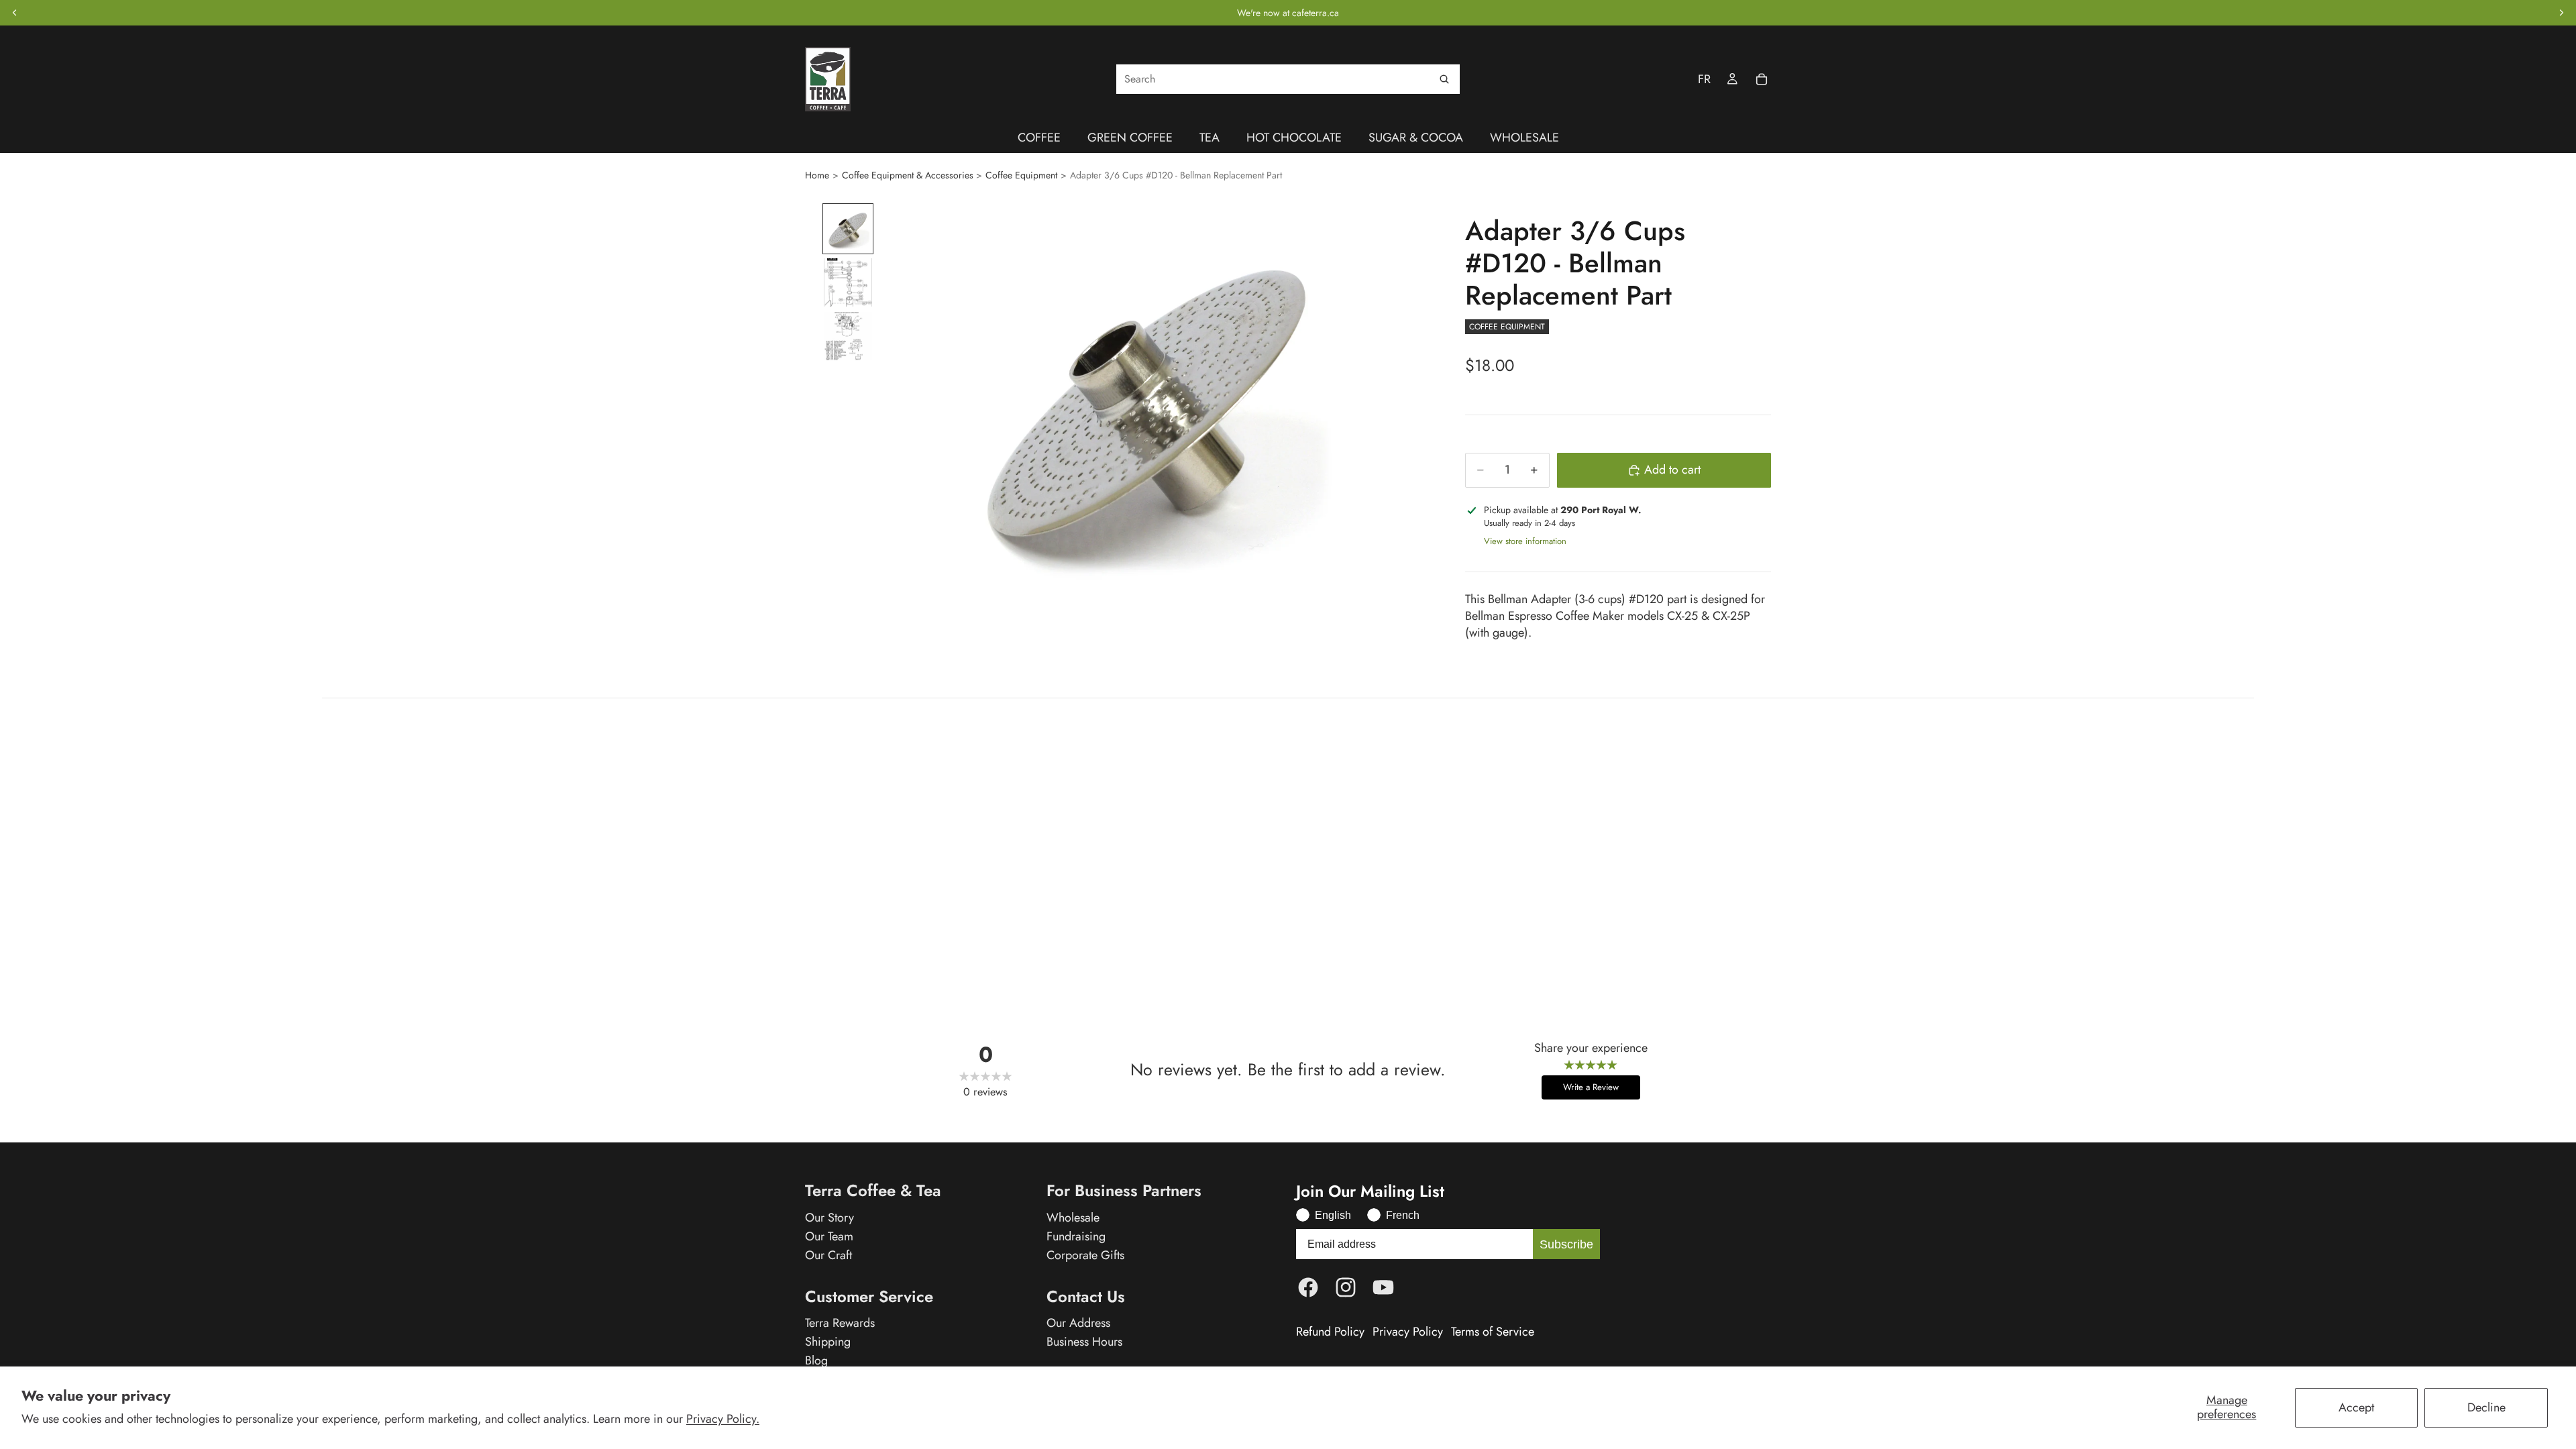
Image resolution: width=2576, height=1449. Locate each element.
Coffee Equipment (1021, 175)
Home (817, 175)
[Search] (1444, 79)
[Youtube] (1383, 1287)
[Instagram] (1346, 1287)
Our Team (829, 1236)
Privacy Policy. (723, 1419)
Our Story (829, 1218)
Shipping (828, 1342)
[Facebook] (1308, 1287)
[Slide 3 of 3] (848, 336)
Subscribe (1566, 1244)
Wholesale (1073, 1218)
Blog (816, 1360)
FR (1704, 79)
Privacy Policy (1408, 1332)
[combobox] (1288, 79)
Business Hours (1084, 1342)
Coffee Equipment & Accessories (908, 175)
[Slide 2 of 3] (848, 282)
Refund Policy (1330, 1332)
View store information (1525, 541)
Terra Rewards (840, 1323)
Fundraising (1076, 1236)
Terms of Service (1493, 1332)
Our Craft (828, 1255)
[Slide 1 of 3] (848, 229)
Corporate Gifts (1085, 1255)
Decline (2486, 1407)
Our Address (1078, 1323)
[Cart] (1762, 79)
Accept (2356, 1407)
